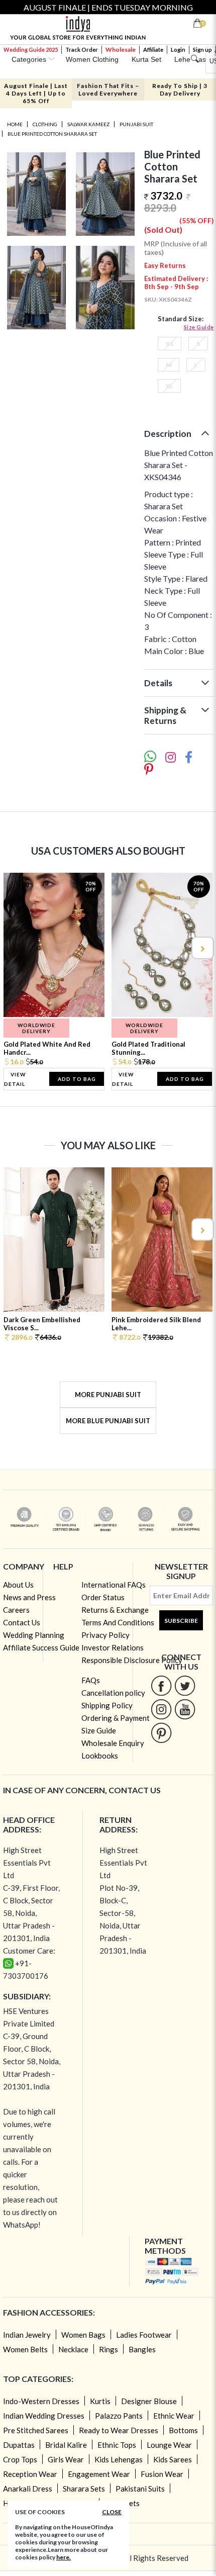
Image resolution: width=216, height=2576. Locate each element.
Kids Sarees (173, 2459)
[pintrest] (161, 1733)
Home (15, 124)
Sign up (202, 50)
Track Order (82, 50)
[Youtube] (185, 1709)
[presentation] (15, 948)
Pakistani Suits (140, 2489)
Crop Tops (20, 2459)
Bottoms (183, 2430)
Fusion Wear (162, 2474)
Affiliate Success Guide (41, 1647)
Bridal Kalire (66, 2445)
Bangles (142, 2349)
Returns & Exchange (115, 1610)
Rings (109, 2349)
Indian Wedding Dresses (44, 2416)
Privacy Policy (105, 1635)
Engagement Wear (99, 2474)
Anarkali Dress (28, 2489)
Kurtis (100, 2401)
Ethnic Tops (117, 2445)
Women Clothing (92, 59)
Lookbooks (100, 1756)
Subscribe (181, 1621)
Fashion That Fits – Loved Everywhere (108, 89)
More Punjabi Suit (108, 1395)
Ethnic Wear (174, 2416)
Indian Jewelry (27, 2335)
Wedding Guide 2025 (31, 50)
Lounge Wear (169, 2445)
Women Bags (83, 2335)
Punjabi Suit (136, 124)
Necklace (73, 2349)
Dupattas (19, 2445)
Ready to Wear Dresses (119, 2430)
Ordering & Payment (116, 1718)
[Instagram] (161, 1709)
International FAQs (114, 1585)
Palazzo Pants (119, 2416)
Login (178, 50)
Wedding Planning (34, 1635)
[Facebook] (161, 1685)
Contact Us (22, 1622)
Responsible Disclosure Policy (132, 1660)
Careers (16, 1610)
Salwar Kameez (88, 124)
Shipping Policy (107, 1705)
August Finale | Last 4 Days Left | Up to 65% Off (36, 93)
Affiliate (153, 50)
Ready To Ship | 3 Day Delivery (180, 89)
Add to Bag (77, 1079)
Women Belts (25, 2349)
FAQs (91, 1680)
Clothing (45, 124)
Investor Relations (113, 1647)
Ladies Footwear (144, 2335)
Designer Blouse (149, 2401)
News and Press (29, 1597)
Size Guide (199, 327)
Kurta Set (146, 59)
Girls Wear (66, 2459)
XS (170, 344)
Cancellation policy (113, 1693)
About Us (18, 1585)
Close (112, 2512)
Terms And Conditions (118, 1622)
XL (169, 386)
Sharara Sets (84, 2489)
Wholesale (121, 50)
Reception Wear (30, 2474)
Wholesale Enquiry (113, 1743)
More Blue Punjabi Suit (108, 1421)
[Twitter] (185, 1685)
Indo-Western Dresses (41, 2401)
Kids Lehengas (119, 2459)
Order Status (103, 1597)
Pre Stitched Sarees (36, 2430)
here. (64, 2557)
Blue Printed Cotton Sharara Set (52, 134)
